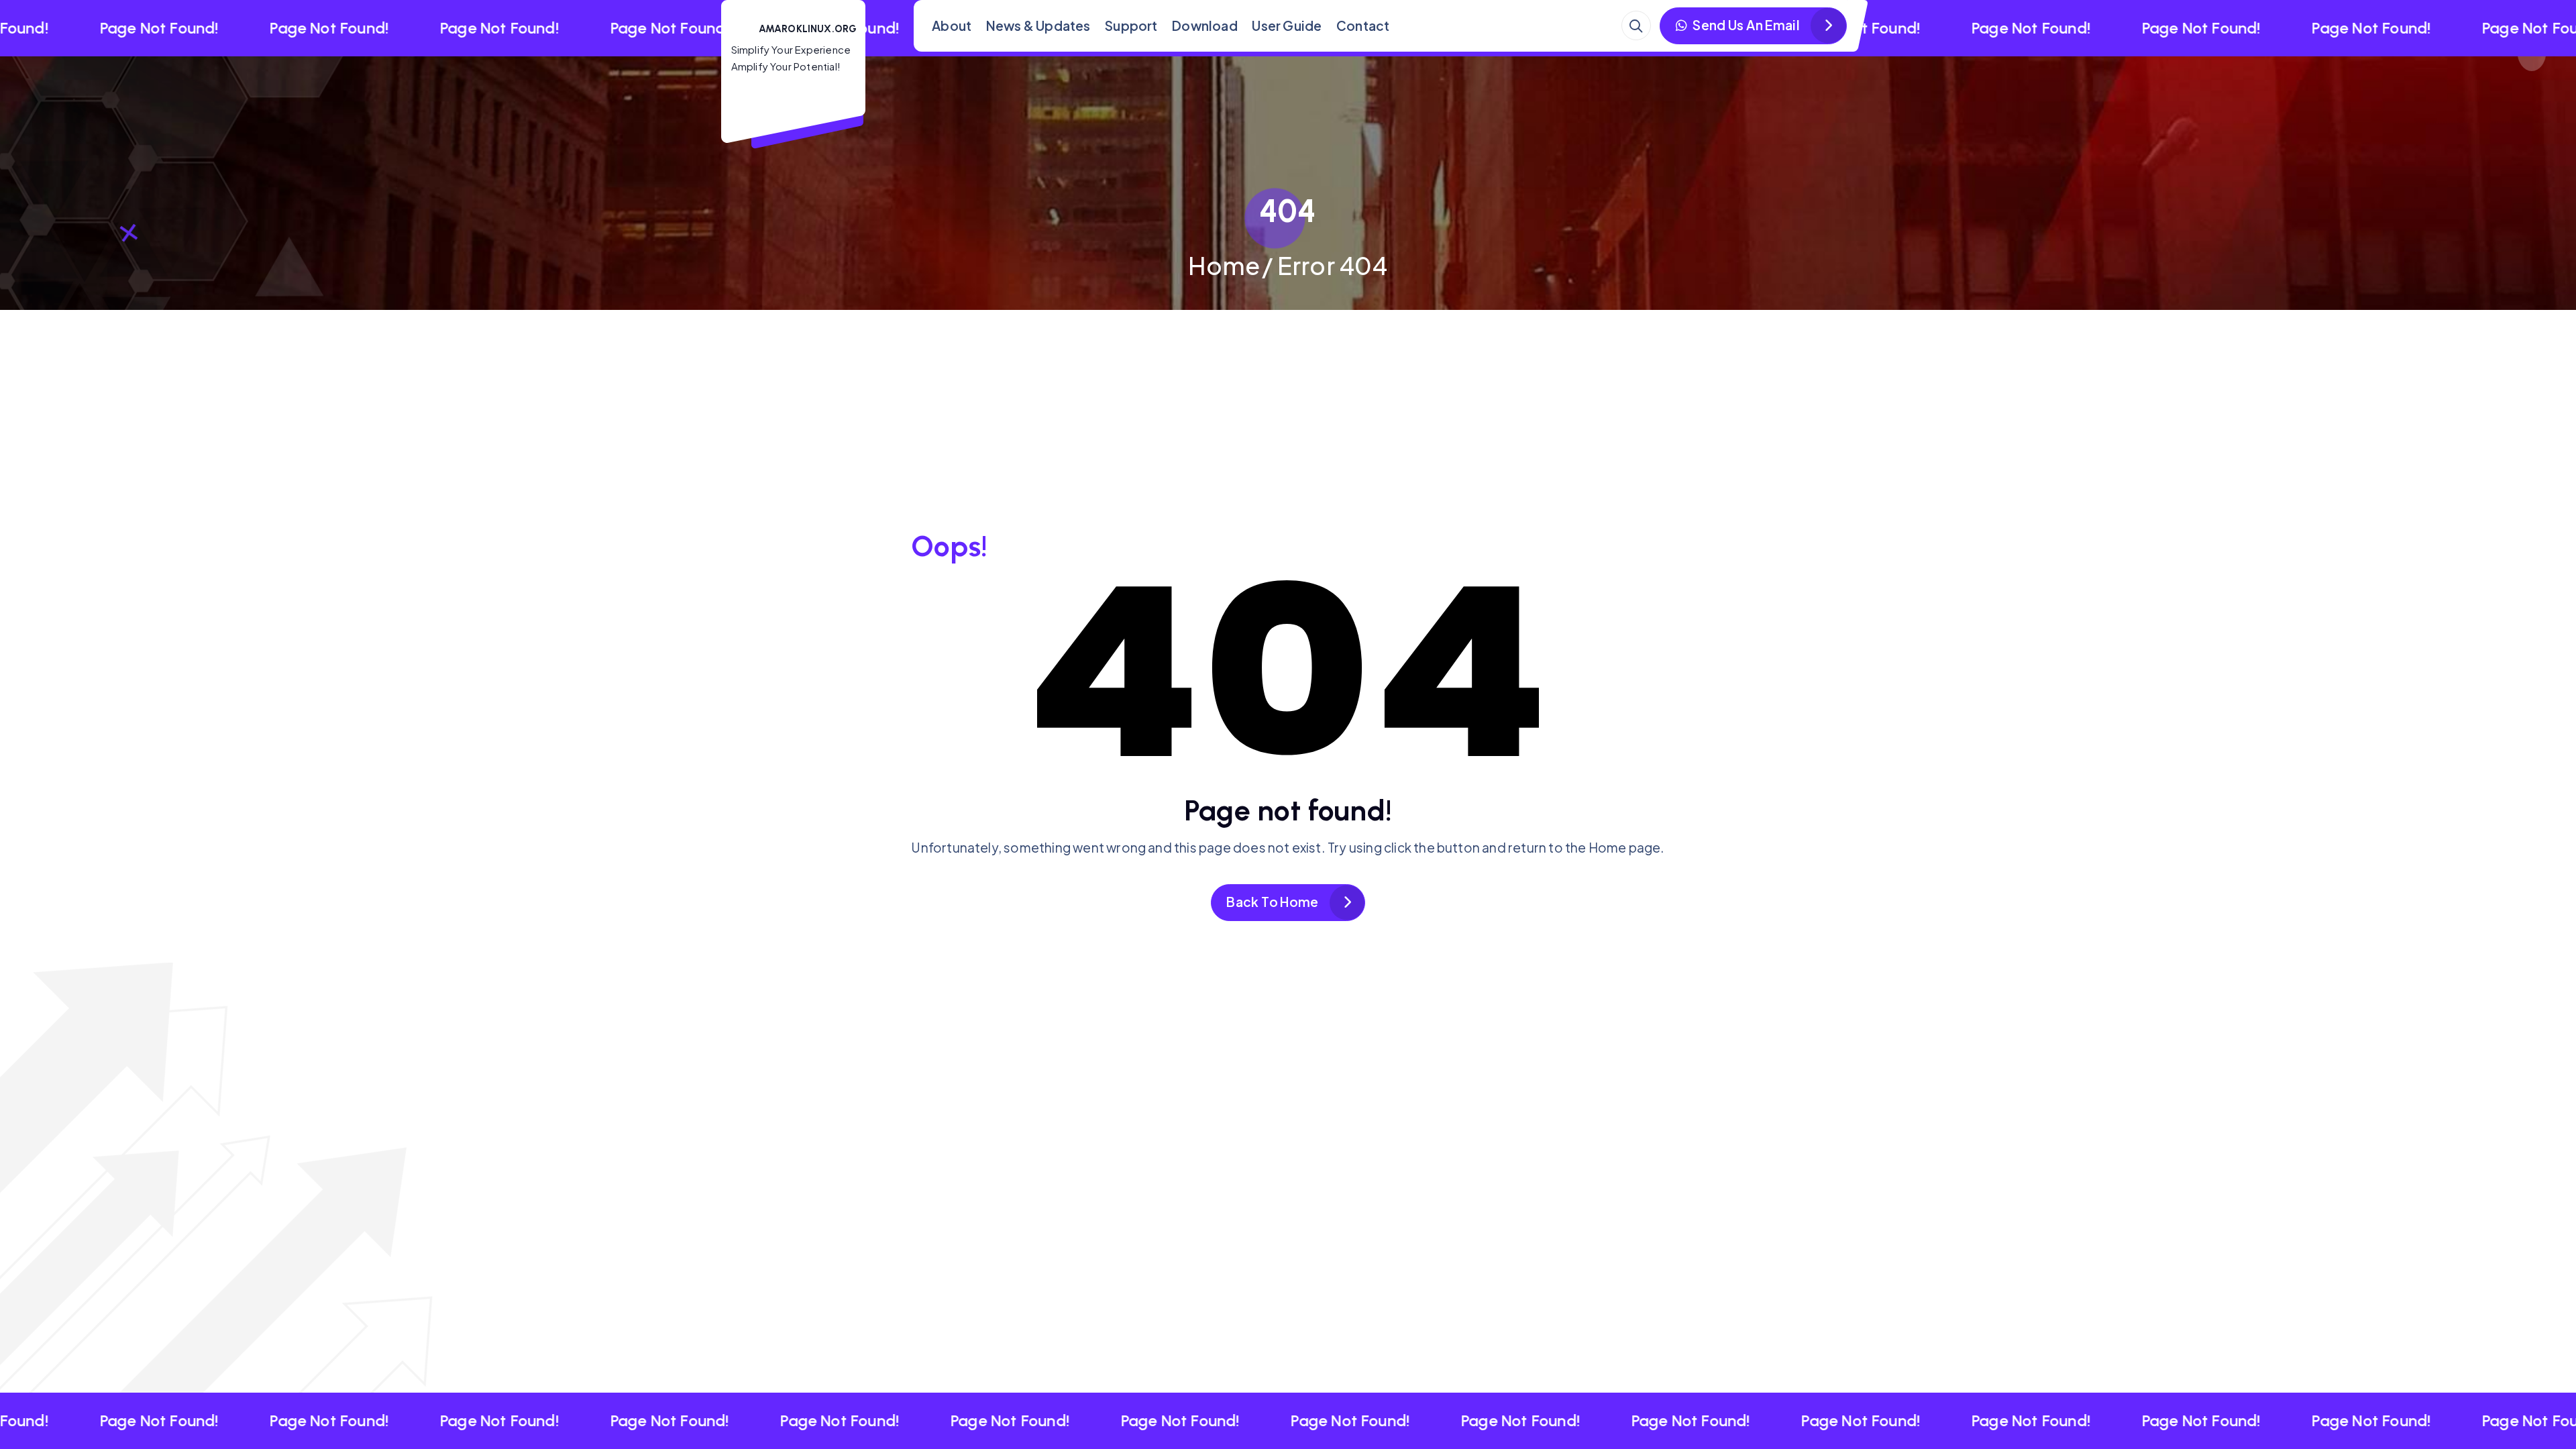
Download (1205, 25)
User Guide (1287, 25)
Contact (1363, 25)
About (952, 25)
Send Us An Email (1745, 25)
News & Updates (1038, 25)
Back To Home (1272, 902)
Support (1131, 25)
